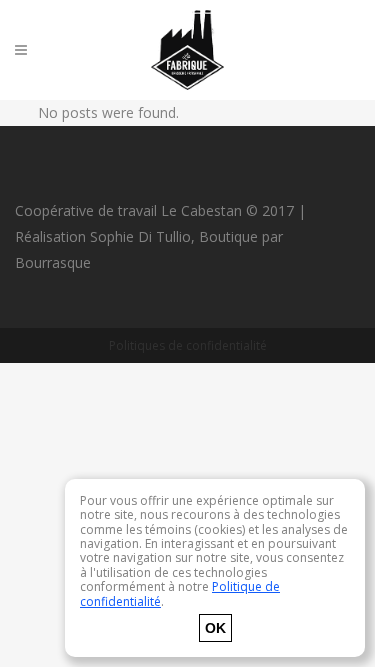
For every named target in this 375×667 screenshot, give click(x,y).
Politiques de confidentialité (188, 345)
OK (215, 628)
